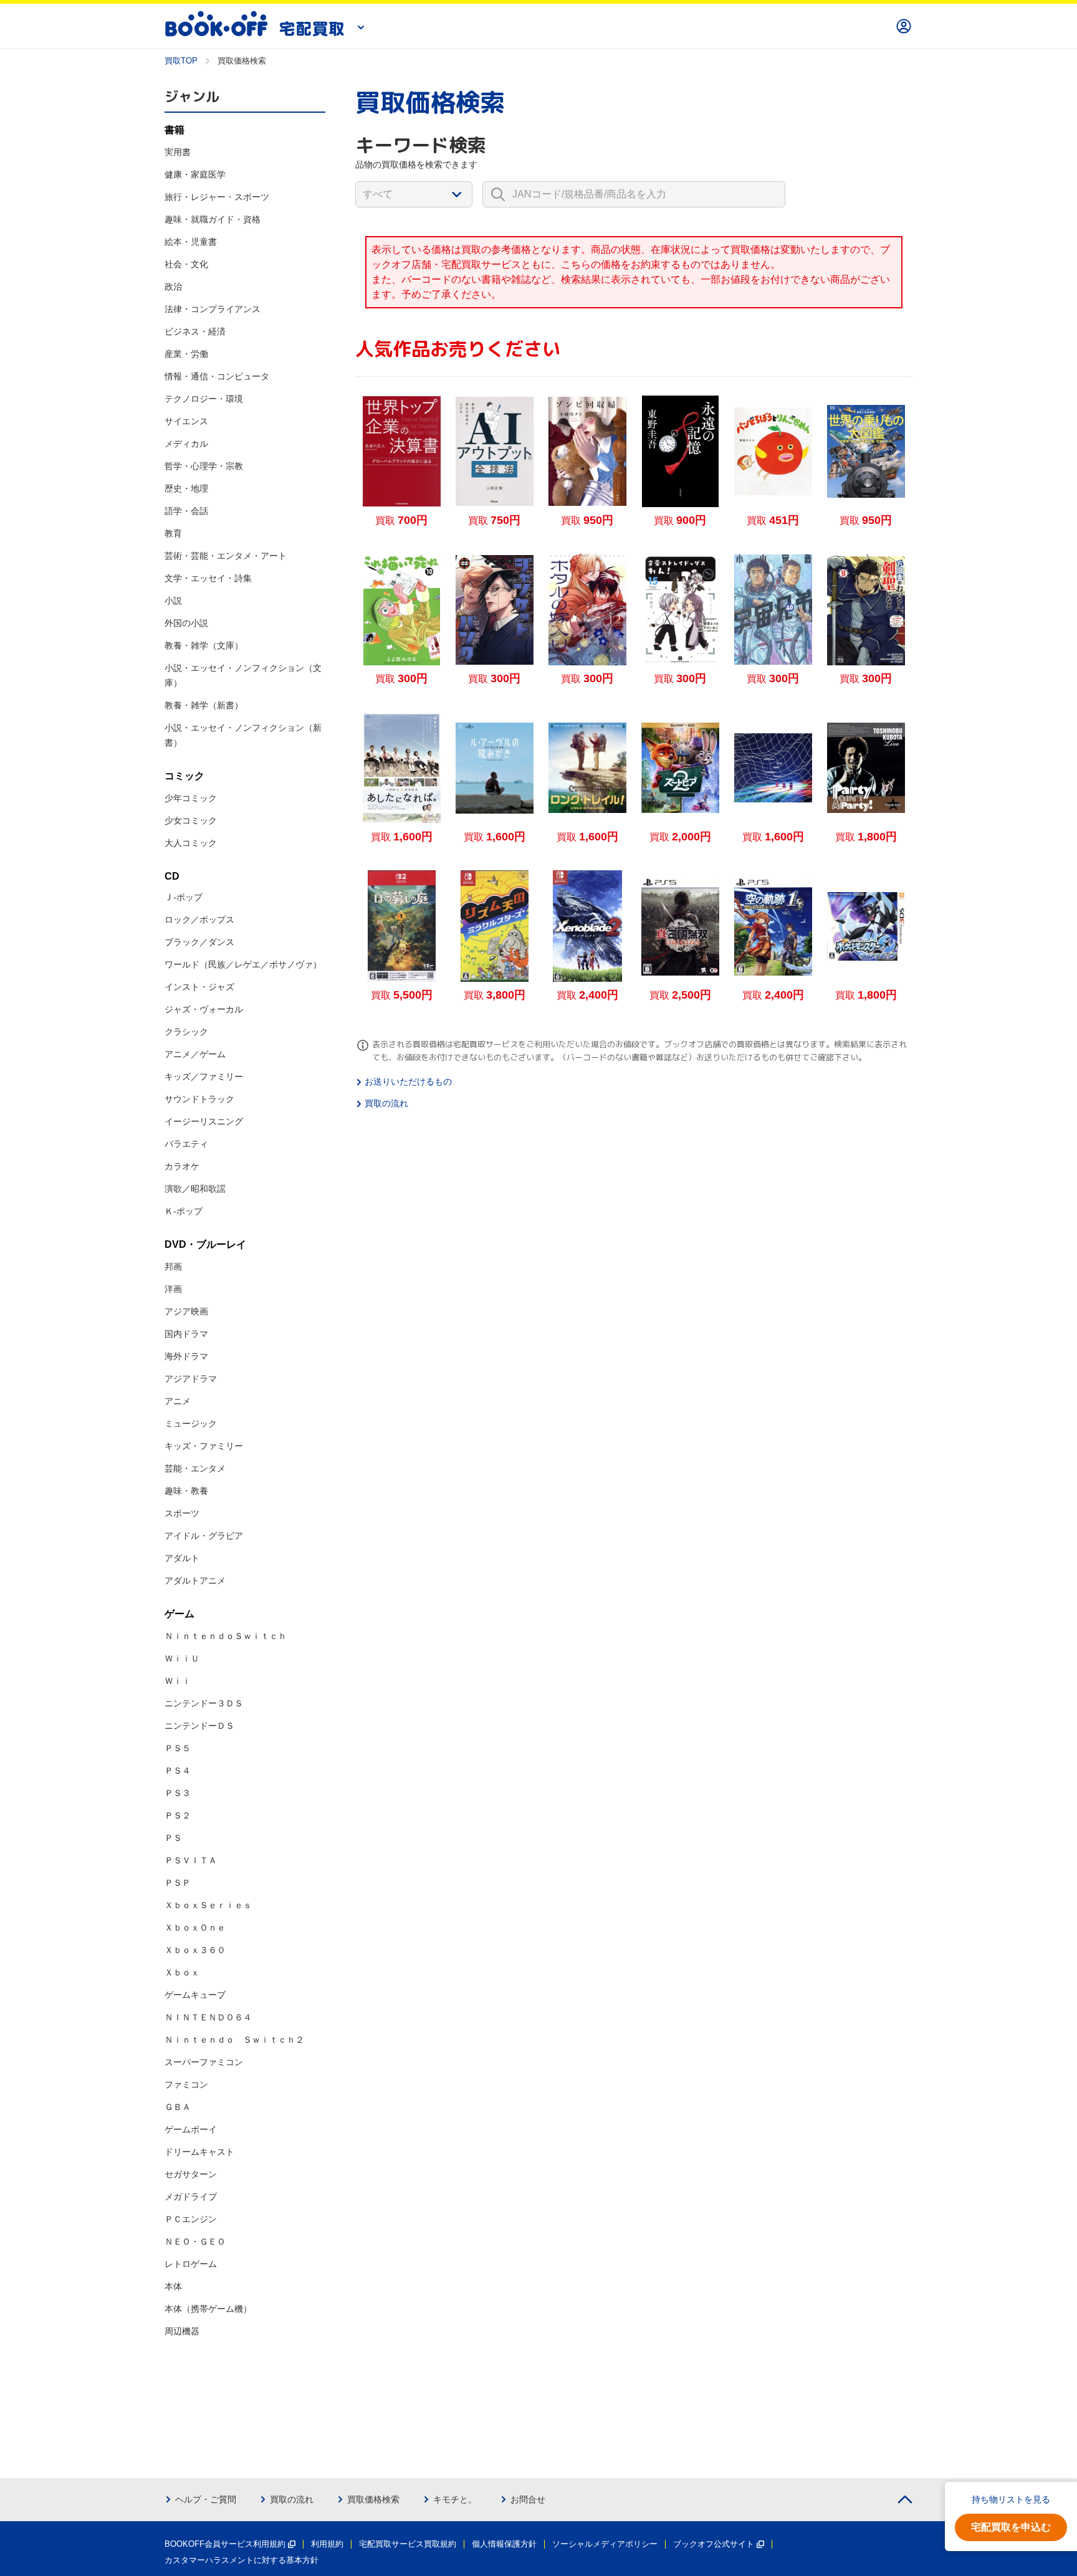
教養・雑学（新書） (204, 705)
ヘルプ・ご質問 (206, 2499)
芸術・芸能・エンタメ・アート (226, 556)
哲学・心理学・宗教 (204, 466)
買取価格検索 (373, 2499)
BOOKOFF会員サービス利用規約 (225, 2544)
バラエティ (186, 1144)
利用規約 (327, 2544)
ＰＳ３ (178, 1793)
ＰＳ (173, 1838)
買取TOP (181, 61)
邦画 (173, 1267)
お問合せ (528, 2499)
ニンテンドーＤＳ (199, 1726)
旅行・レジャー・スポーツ (217, 197)
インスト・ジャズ (199, 987)
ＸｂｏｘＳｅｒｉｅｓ (208, 1905)
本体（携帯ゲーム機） (208, 2309)
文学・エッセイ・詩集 (208, 578)
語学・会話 (186, 511)
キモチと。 (455, 2499)
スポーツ (182, 1513)
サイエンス (186, 421)
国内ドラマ (186, 1334)
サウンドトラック (199, 1099)
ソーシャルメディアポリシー (605, 2544)
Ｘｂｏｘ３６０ (195, 1950)
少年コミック (191, 798)
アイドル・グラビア (204, 1536)
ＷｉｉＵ (182, 1658)
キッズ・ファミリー (204, 1446)
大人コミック (191, 843)
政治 (173, 287)
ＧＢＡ (178, 2107)
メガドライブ (191, 2197)
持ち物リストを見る (1011, 2499)
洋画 (173, 1289)
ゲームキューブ (195, 1995)
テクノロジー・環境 (204, 399)
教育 (173, 533)
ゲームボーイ (191, 2129)
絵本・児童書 (191, 242)
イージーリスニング (204, 1121)
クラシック (186, 1032)
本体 (173, 2286)
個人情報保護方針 (504, 2544)
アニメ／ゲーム (195, 1054)
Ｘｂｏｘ (182, 1972)
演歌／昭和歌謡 (195, 1189)
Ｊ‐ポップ (184, 897)
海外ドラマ (186, 1356)
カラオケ (182, 1166)
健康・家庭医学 (195, 174)
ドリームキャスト (199, 2152)
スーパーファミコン (204, 2062)
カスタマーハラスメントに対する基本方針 (242, 2560)
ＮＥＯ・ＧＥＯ (195, 2241)
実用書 (178, 152)
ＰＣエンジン (191, 2219)
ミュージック (191, 1423)
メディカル (186, 444)
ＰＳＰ (178, 1883)
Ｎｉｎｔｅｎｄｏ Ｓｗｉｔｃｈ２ (234, 2040)
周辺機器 (182, 2331)
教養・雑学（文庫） (204, 645)
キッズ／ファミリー (204, 1077)
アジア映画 (186, 1311)
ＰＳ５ (178, 1748)
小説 (173, 601)
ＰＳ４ (178, 1770)
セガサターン (191, 2174)
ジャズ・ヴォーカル (204, 1009)
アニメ (178, 1401)
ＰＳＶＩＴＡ (191, 1860)
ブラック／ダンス (199, 942)
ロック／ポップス (199, 920)
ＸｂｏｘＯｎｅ (195, 1927)
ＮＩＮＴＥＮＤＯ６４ (208, 2017)
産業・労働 (186, 354)
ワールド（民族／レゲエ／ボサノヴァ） (243, 964)
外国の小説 (186, 623)
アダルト (182, 1558)
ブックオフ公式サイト (714, 2544)
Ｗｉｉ (178, 1681)
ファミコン (186, 2084)
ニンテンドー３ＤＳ (204, 1703)
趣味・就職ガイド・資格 (213, 219)
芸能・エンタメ (195, 1468)
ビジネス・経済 (195, 331)
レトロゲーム (191, 2264)
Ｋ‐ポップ (184, 1211)
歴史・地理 (186, 488)
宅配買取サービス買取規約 (408, 2544)
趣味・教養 (186, 1491)
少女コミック (191, 820)
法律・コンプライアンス (213, 309)
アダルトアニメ (195, 1580)
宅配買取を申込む (1011, 2527)
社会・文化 (186, 264)
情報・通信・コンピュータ (217, 376)
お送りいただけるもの (408, 1081)
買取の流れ (386, 1103)
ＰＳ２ (178, 1815)
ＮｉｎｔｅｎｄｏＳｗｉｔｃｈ (226, 1636)
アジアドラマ (191, 1379)
